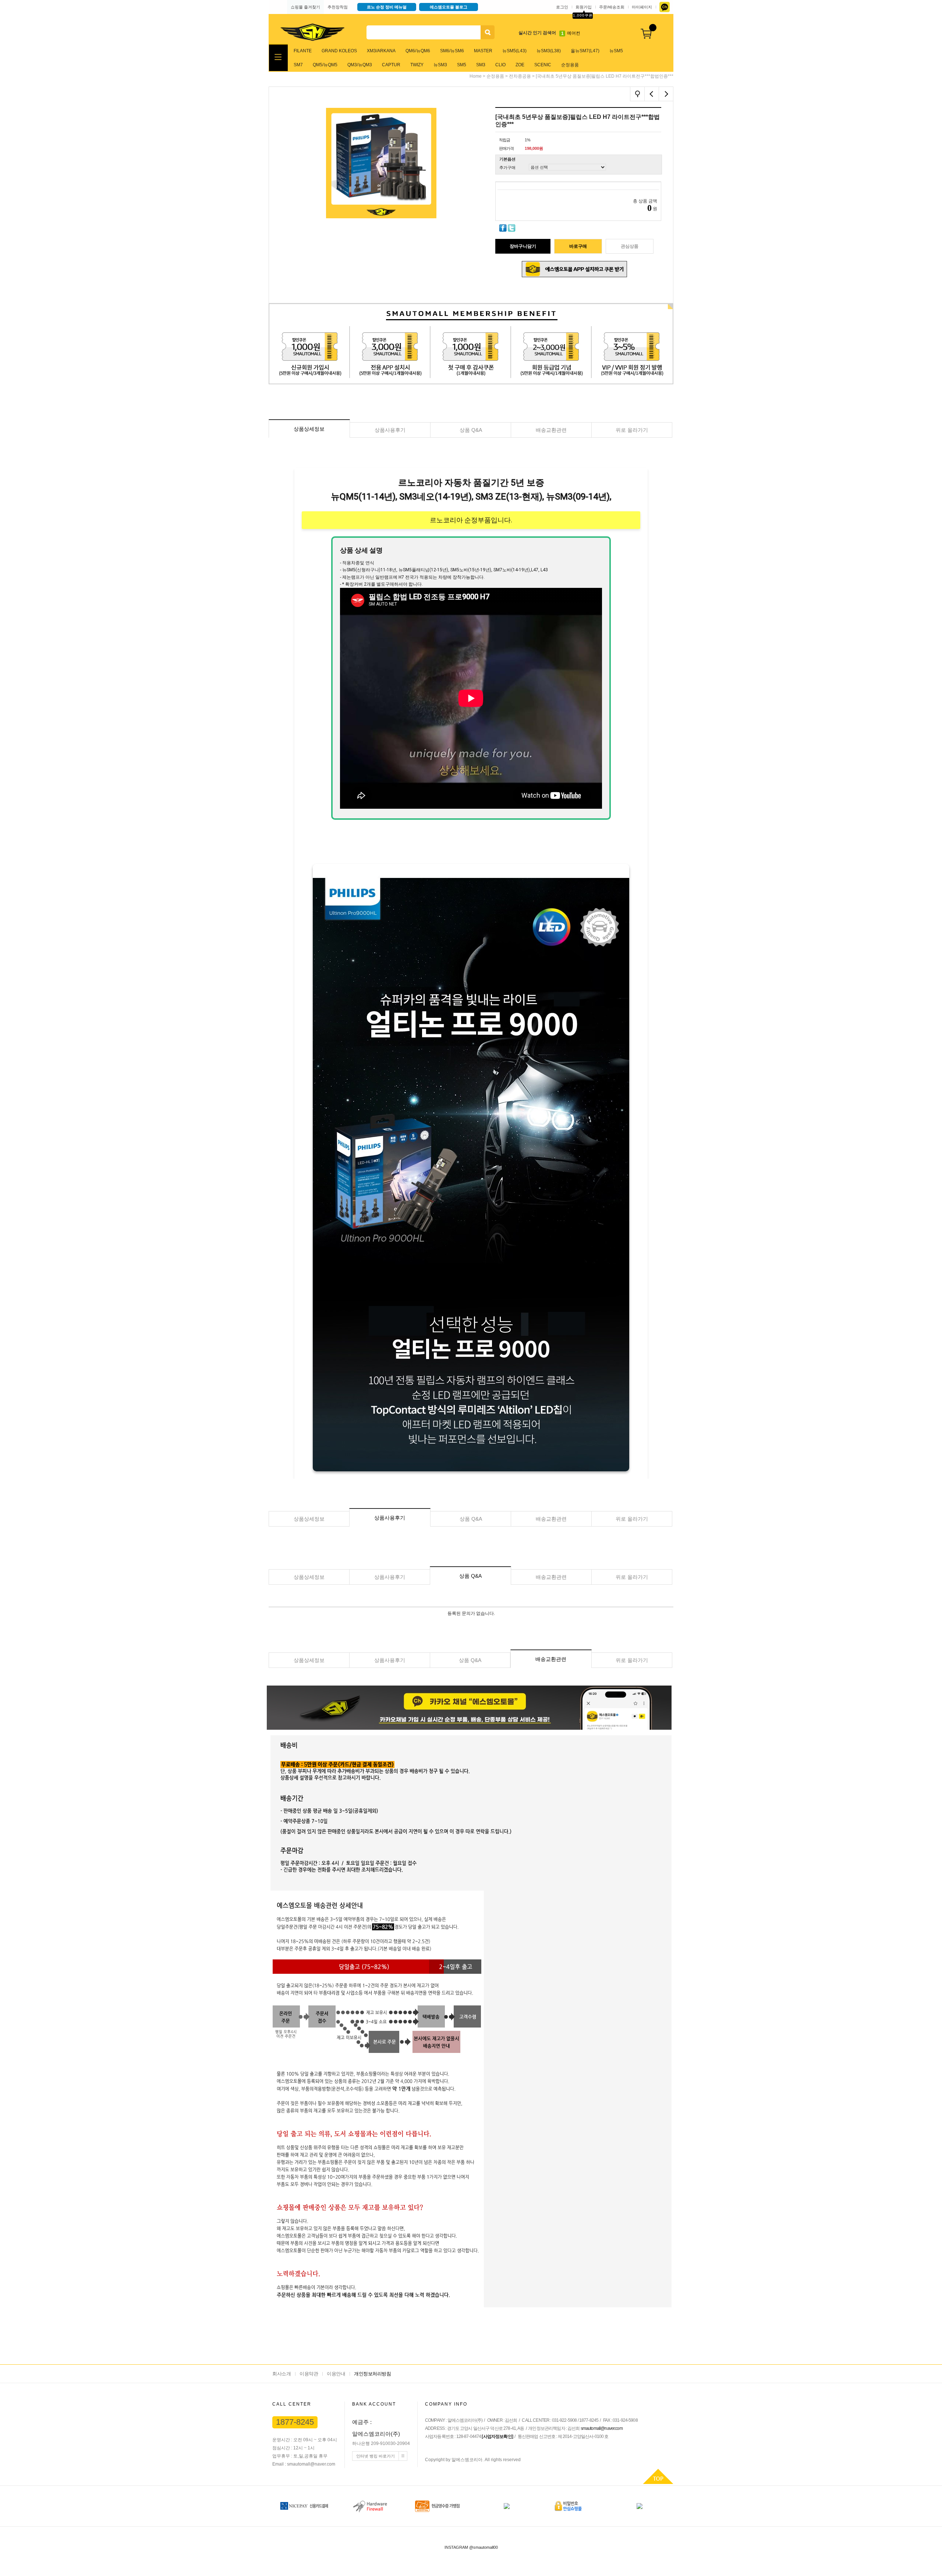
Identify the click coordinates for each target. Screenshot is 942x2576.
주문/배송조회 (612, 7)
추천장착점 (338, 7)
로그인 (562, 7)
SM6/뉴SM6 (452, 51)
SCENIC (543, 65)
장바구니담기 (523, 246)
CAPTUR (391, 65)
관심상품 (630, 246)
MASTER (483, 51)
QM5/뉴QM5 (325, 65)
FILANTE (303, 51)
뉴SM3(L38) (549, 51)
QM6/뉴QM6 (418, 51)
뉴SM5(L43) (514, 51)
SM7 (298, 65)
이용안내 (336, 2374)
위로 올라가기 (632, 430)
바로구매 (578, 246)
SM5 (462, 65)
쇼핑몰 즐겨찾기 (305, 7)
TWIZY (417, 65)
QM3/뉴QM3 (360, 65)
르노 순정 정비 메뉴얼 (387, 7)
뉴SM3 (440, 65)
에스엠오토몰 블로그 (449, 7)
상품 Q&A (471, 430)
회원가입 (584, 7)
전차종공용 (520, 76)
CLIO (500, 65)
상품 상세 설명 (361, 550)
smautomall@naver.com (602, 2428)
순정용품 (570, 65)
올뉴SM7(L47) (585, 51)
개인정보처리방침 (372, 2374)
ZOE (520, 65)
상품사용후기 (390, 430)
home (476, 76)
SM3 (481, 65)
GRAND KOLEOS (339, 51)
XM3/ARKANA (381, 51)
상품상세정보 (309, 429)
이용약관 (309, 2374)
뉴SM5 (616, 51)
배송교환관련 (551, 430)
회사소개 (281, 2374)
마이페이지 (642, 7)
